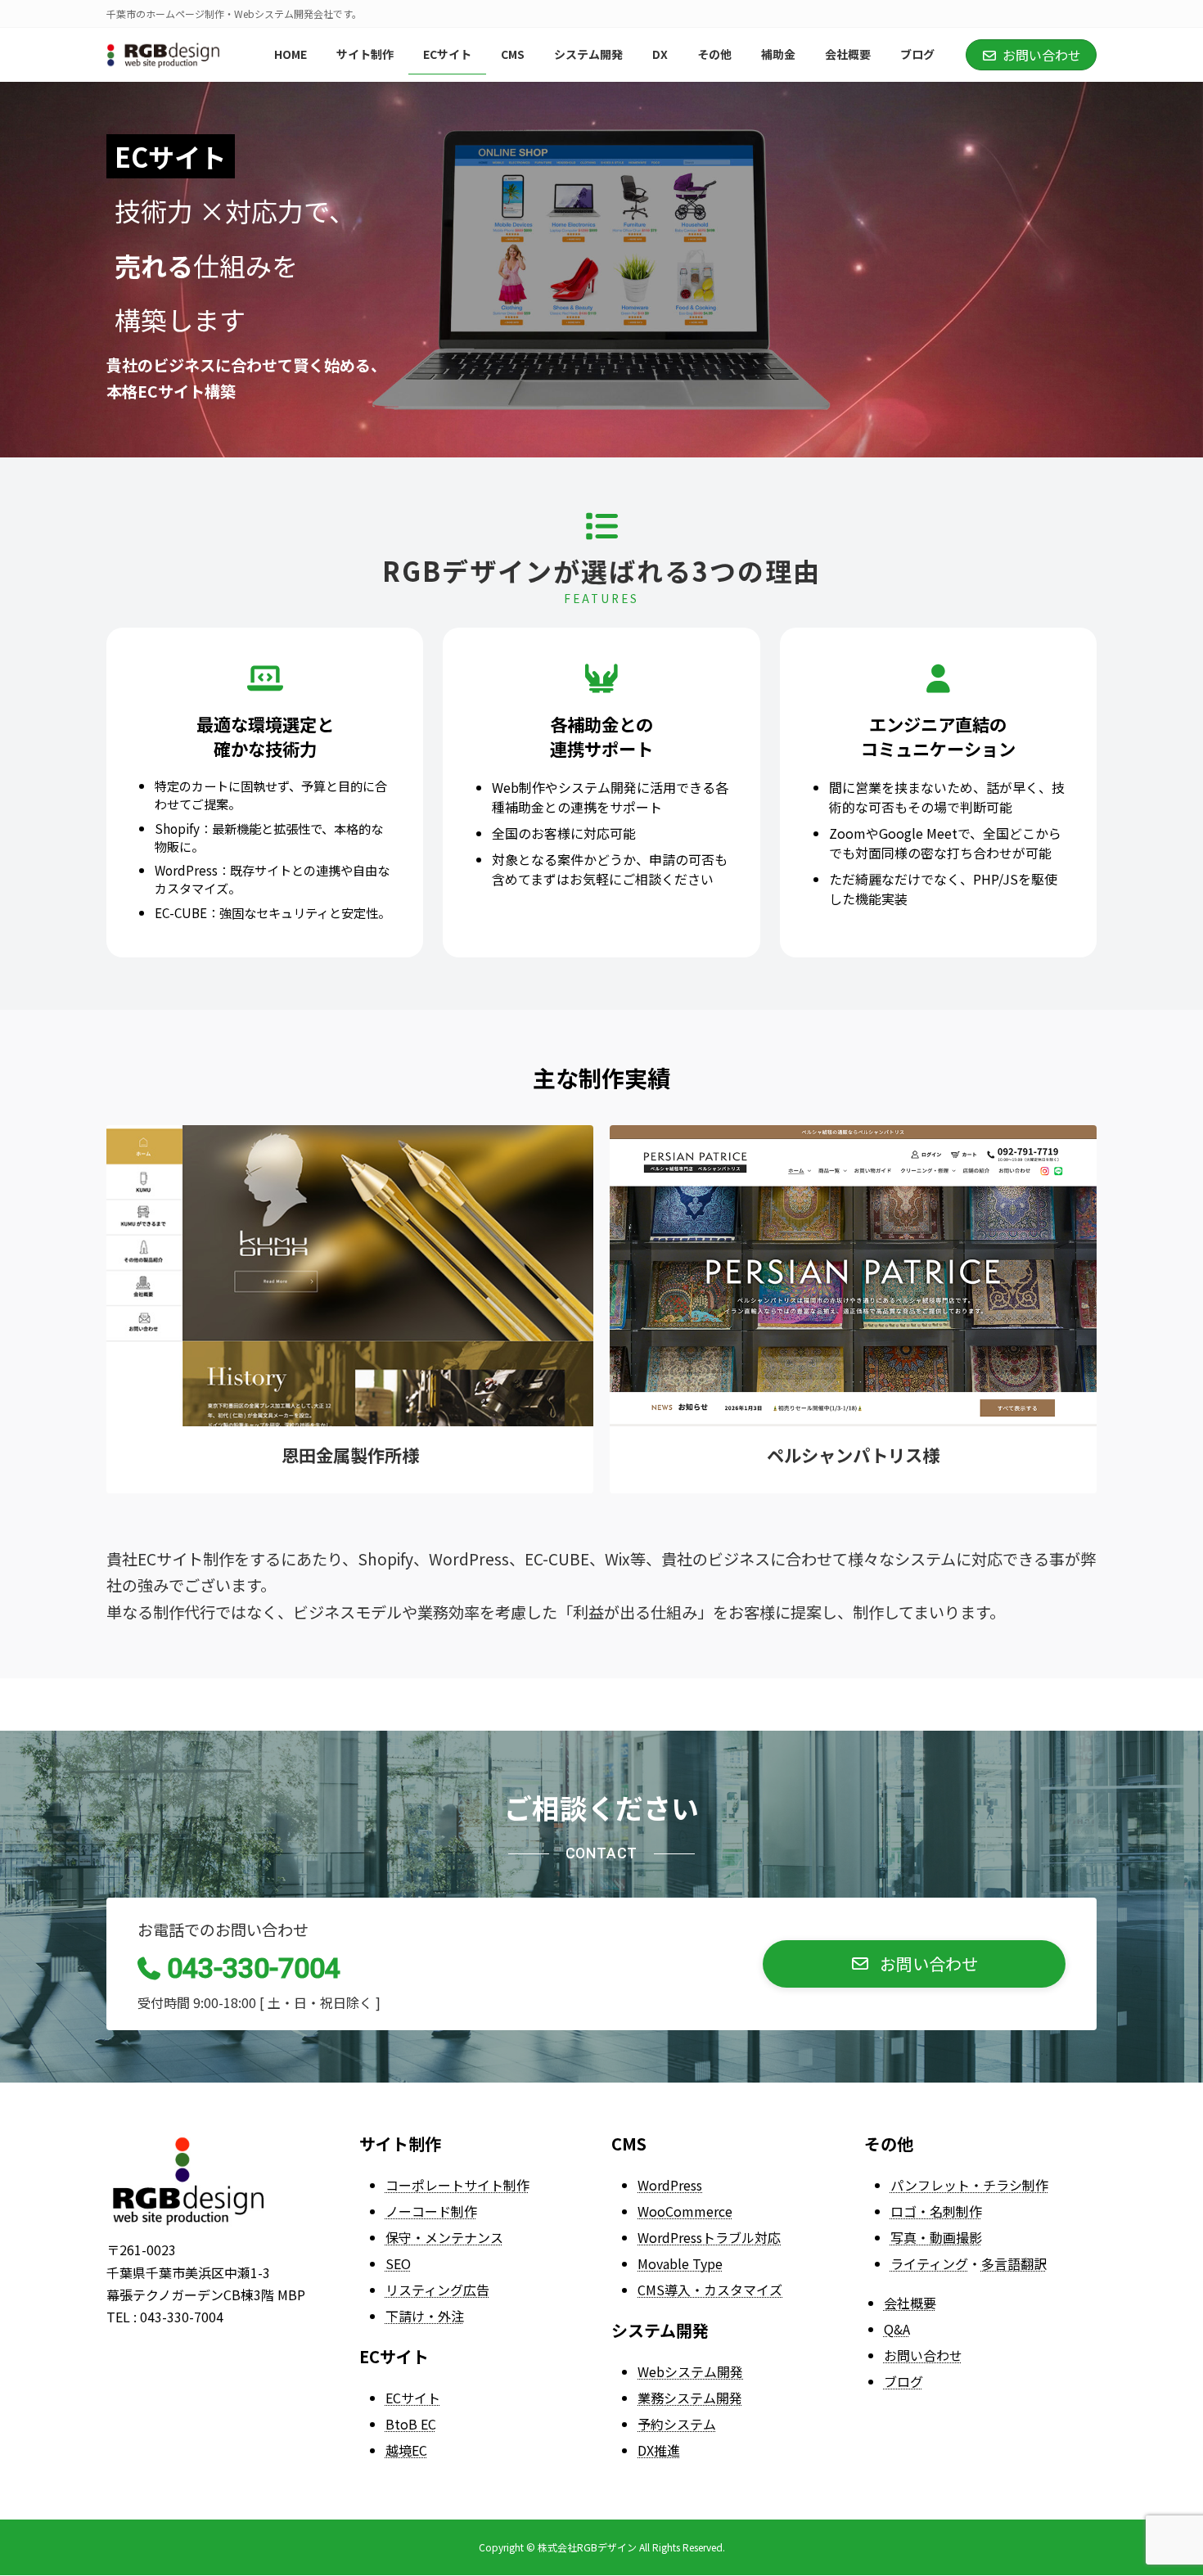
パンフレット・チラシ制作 (969, 2185)
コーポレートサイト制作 (457, 2185)
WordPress (670, 2185)
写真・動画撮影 (936, 2237)
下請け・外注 (425, 2316)
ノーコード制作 (431, 2211)
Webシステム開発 (690, 2371)
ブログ (903, 2381)
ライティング (929, 2263)
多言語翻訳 (1014, 2263)
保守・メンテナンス (444, 2237)
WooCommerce (685, 2211)
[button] (914, 1964)
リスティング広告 (437, 2290)
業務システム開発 (690, 2398)
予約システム (677, 2424)
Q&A (897, 2329)
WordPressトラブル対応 (709, 2237)
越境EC (406, 2450)
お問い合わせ (923, 2355)
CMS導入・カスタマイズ (710, 2290)
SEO (398, 2263)
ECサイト (413, 2398)
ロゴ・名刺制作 (936, 2211)
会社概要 (910, 2303)
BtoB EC (411, 2424)
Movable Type (680, 2263)
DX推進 (659, 2450)
